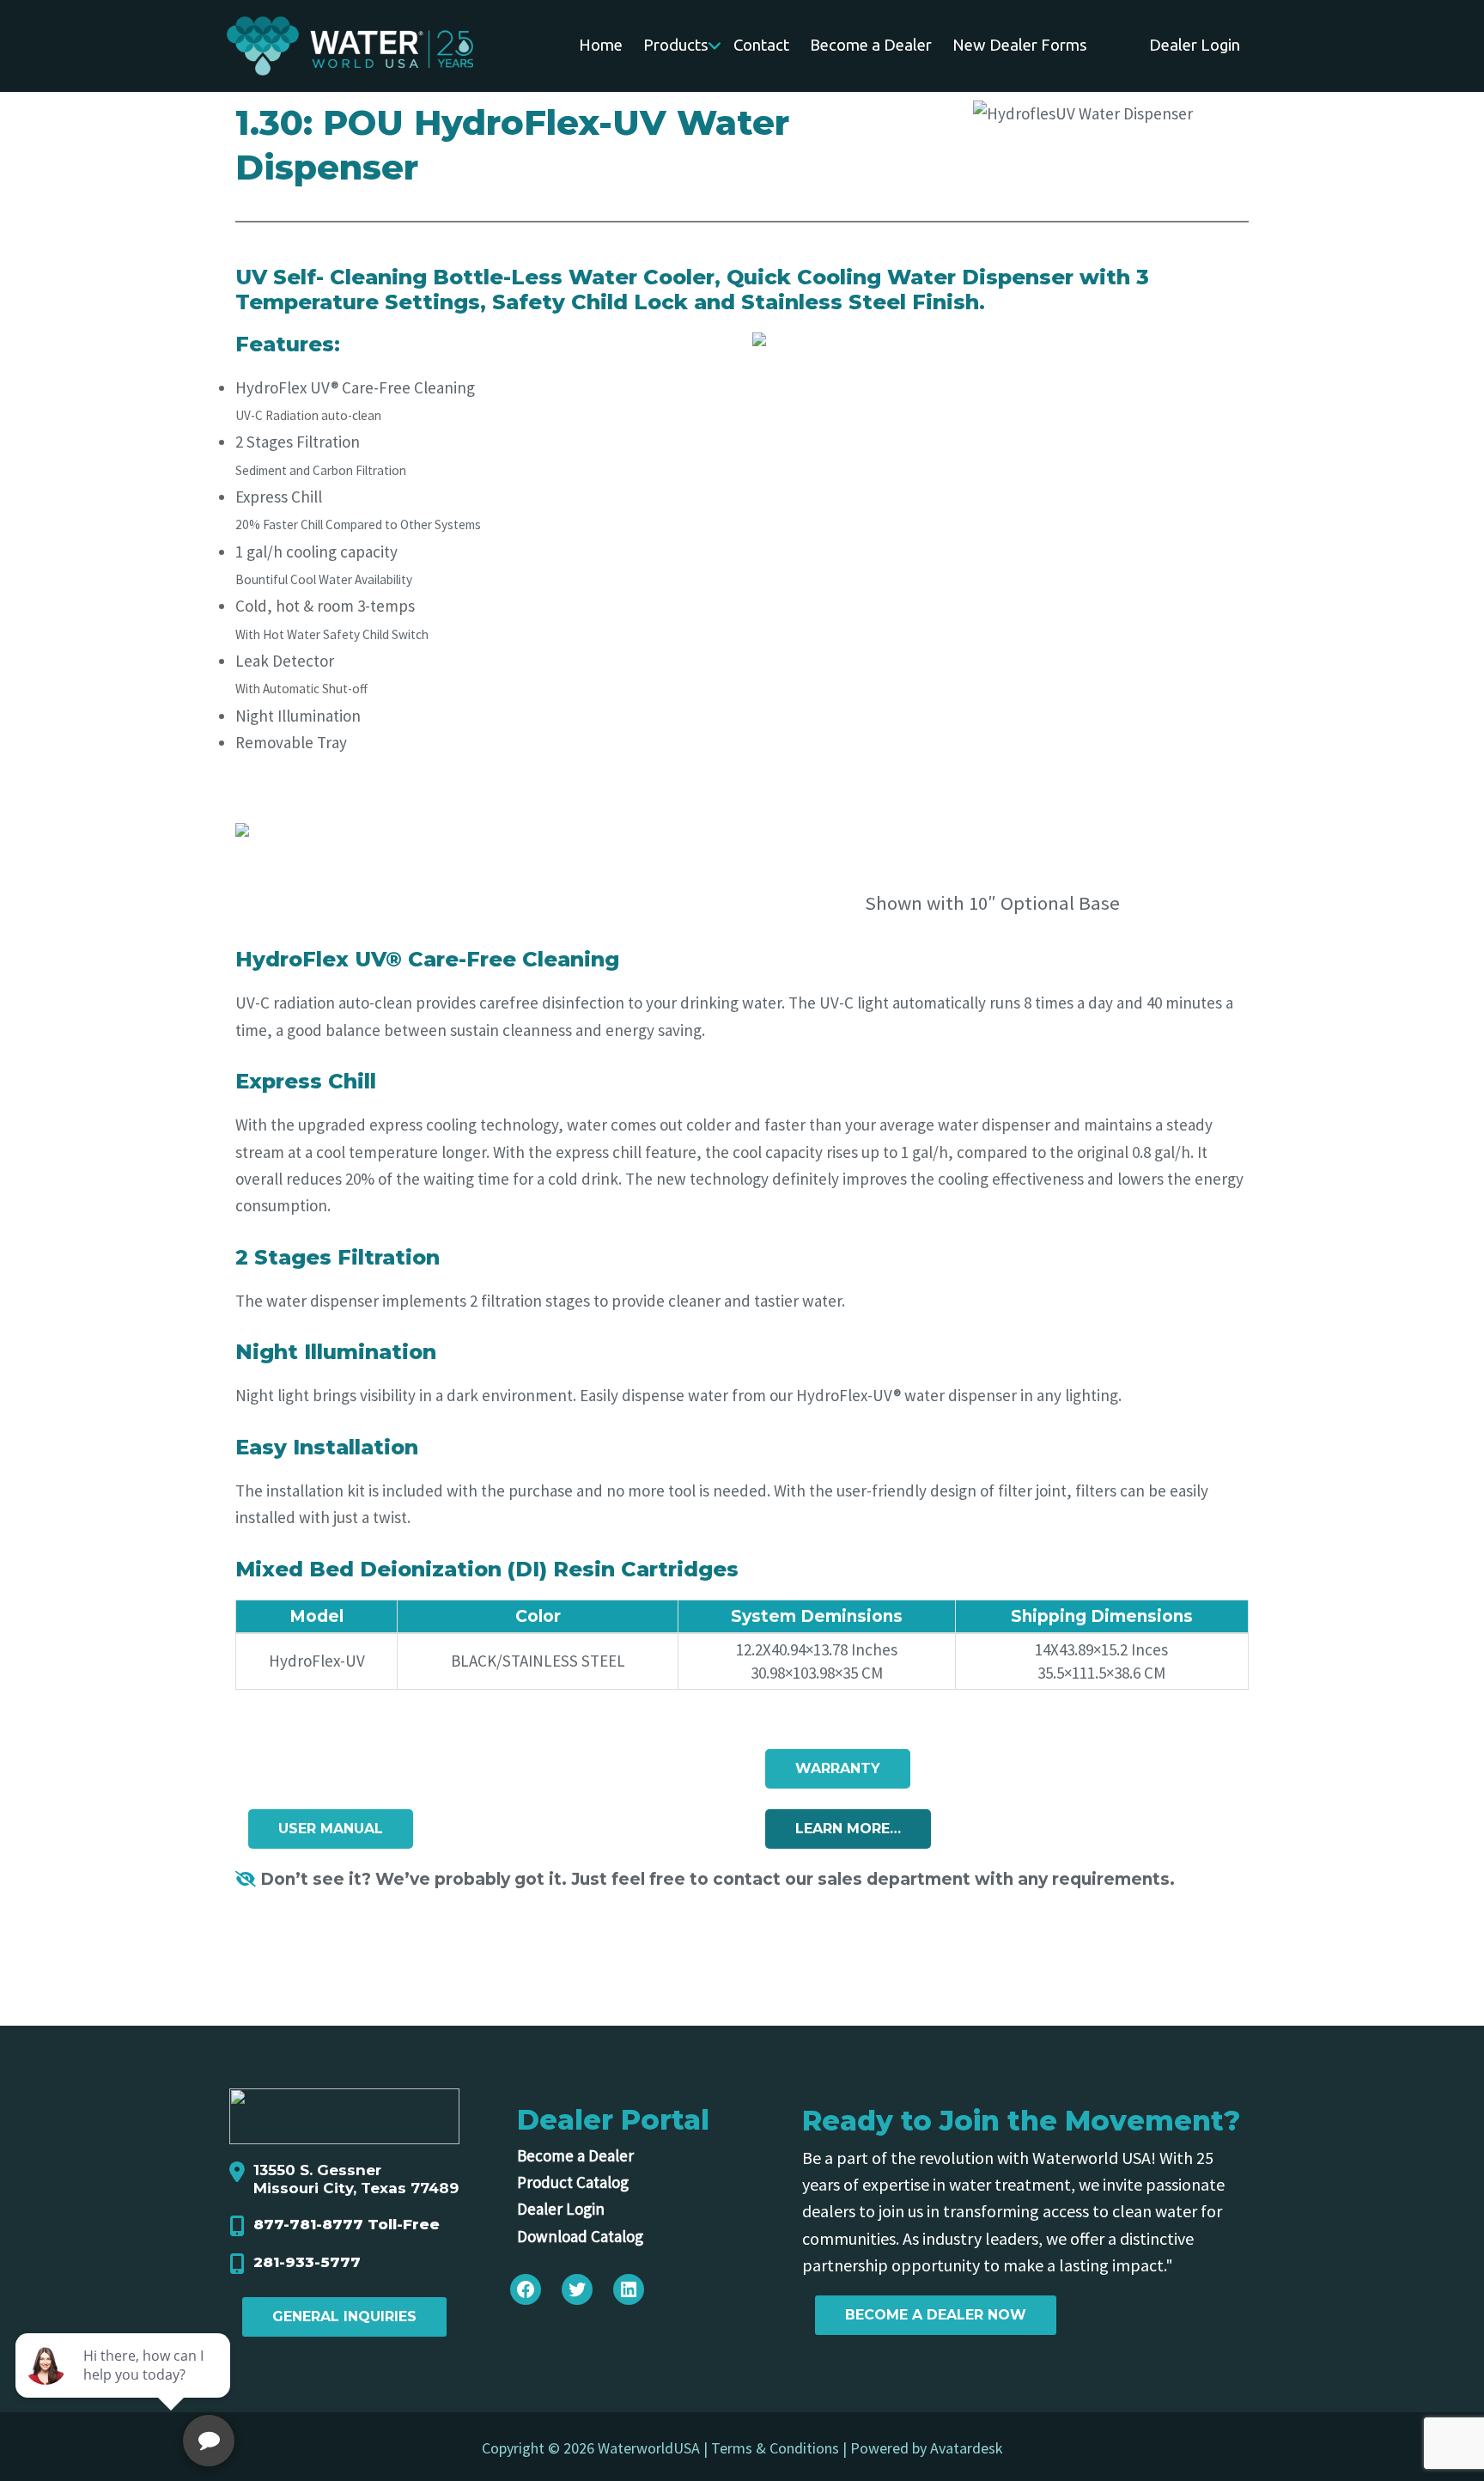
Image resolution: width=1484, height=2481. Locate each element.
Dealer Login (561, 2209)
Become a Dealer (575, 2155)
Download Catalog (580, 2236)
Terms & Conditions (775, 2448)
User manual (331, 1829)
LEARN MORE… (848, 1829)
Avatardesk (967, 2448)
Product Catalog (573, 2182)
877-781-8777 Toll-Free (347, 2224)
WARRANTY (838, 1768)
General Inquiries (344, 2316)
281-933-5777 (307, 2262)
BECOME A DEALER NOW (936, 2315)
